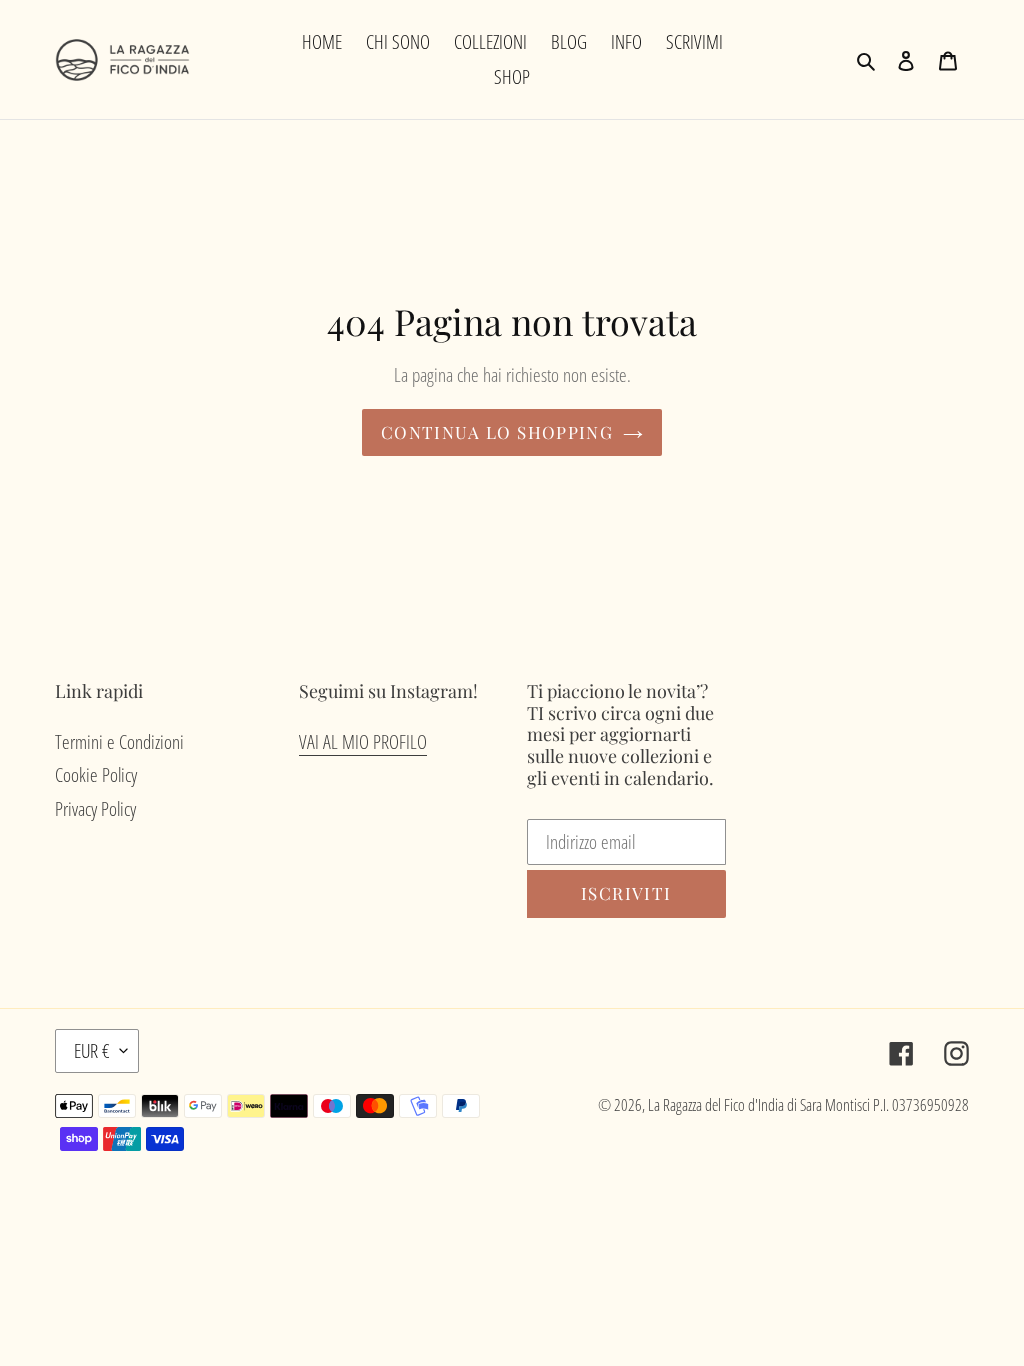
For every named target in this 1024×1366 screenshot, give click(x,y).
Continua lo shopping (497, 432)
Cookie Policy (96, 775)
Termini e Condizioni (119, 742)
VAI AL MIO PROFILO (363, 742)
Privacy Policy (95, 809)
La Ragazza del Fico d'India (716, 1105)
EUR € (92, 1051)
